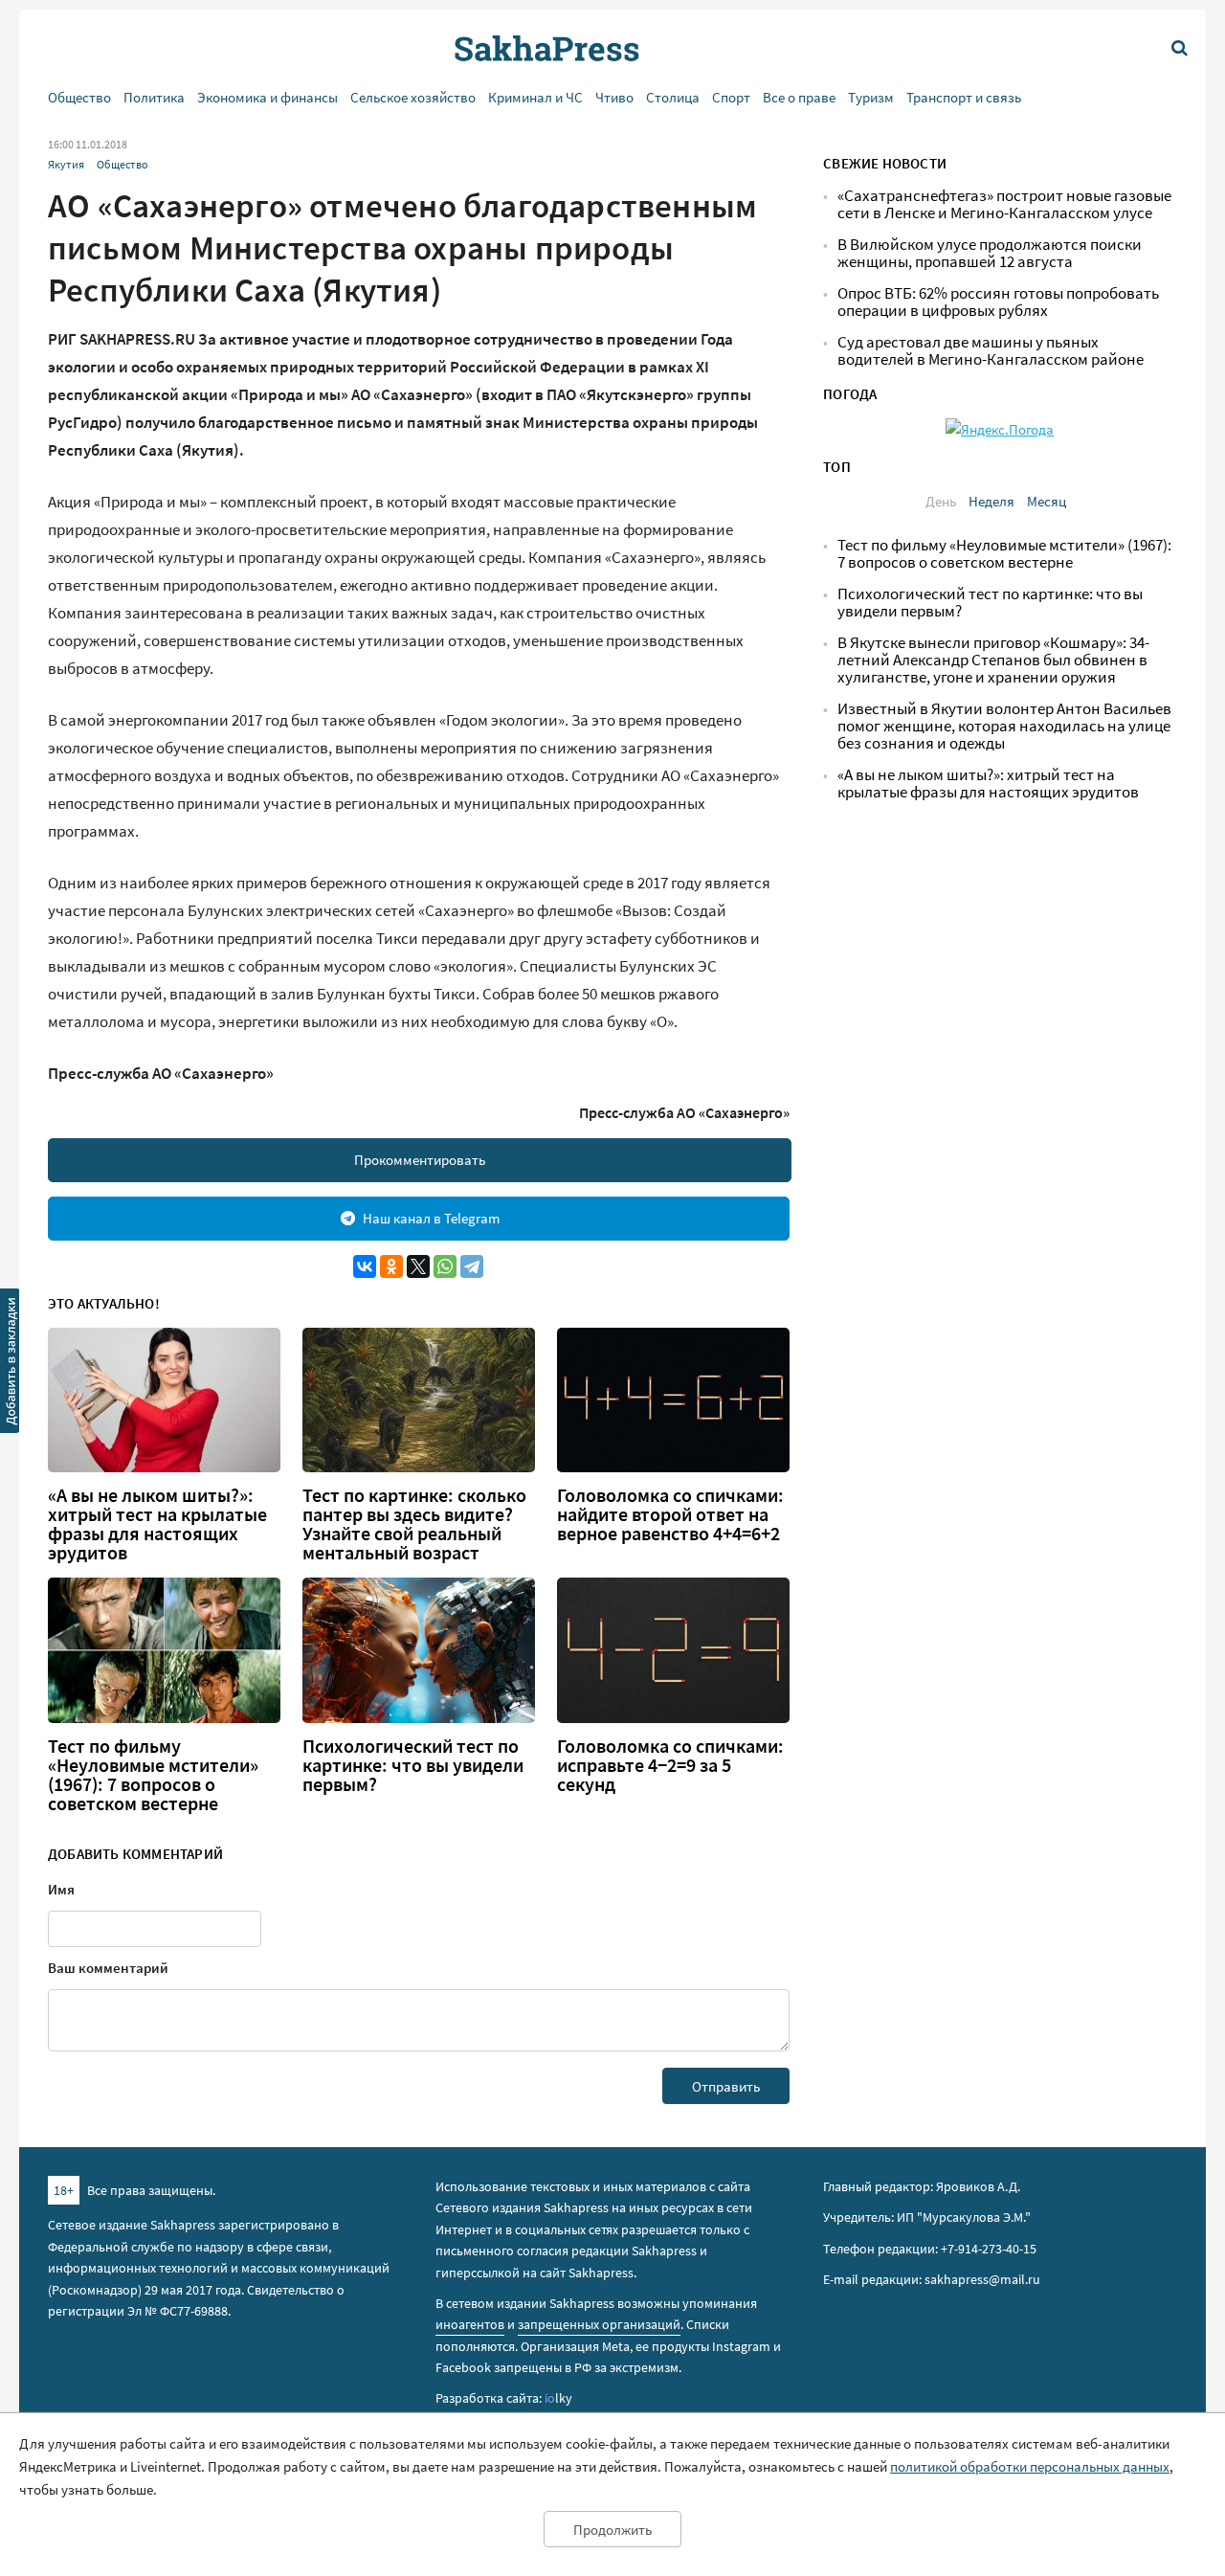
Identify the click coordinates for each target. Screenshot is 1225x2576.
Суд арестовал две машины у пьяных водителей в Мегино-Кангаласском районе (991, 351)
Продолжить (612, 2530)
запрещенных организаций (599, 2324)
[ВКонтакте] (365, 1266)
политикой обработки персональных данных (1030, 2466)
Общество (79, 97)
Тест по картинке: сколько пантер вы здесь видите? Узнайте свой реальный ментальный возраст (414, 1524)
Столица (673, 97)
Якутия (66, 164)
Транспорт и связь (964, 97)
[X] (418, 1266)
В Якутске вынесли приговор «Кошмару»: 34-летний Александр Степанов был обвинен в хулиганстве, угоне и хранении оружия (993, 660)
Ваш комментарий (108, 1968)
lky (558, 2398)
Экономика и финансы (267, 97)
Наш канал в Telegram (431, 1218)
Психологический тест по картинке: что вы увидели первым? (413, 1765)
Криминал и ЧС (535, 97)
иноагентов (470, 2324)
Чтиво (614, 97)
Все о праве (799, 97)
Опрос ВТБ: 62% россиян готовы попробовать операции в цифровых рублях (998, 302)
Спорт (731, 97)
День (941, 501)
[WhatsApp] (445, 1266)
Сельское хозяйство (413, 97)
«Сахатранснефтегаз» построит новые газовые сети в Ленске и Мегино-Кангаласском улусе (1004, 204)
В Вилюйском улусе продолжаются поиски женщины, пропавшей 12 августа (990, 253)
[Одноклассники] (391, 1266)
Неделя (991, 501)
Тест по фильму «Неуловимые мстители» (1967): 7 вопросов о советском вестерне (153, 1775)
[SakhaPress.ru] (11, 1364)
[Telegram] (472, 1266)
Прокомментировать (420, 1160)
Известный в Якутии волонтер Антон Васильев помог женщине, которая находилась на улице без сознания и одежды (1004, 726)
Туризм (871, 97)
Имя (61, 1889)
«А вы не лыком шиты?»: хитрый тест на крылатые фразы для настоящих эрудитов (157, 1524)
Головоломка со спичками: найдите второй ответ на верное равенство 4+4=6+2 (670, 1514)
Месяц (1047, 501)
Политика (154, 97)
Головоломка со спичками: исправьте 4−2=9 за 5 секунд (670, 1765)
